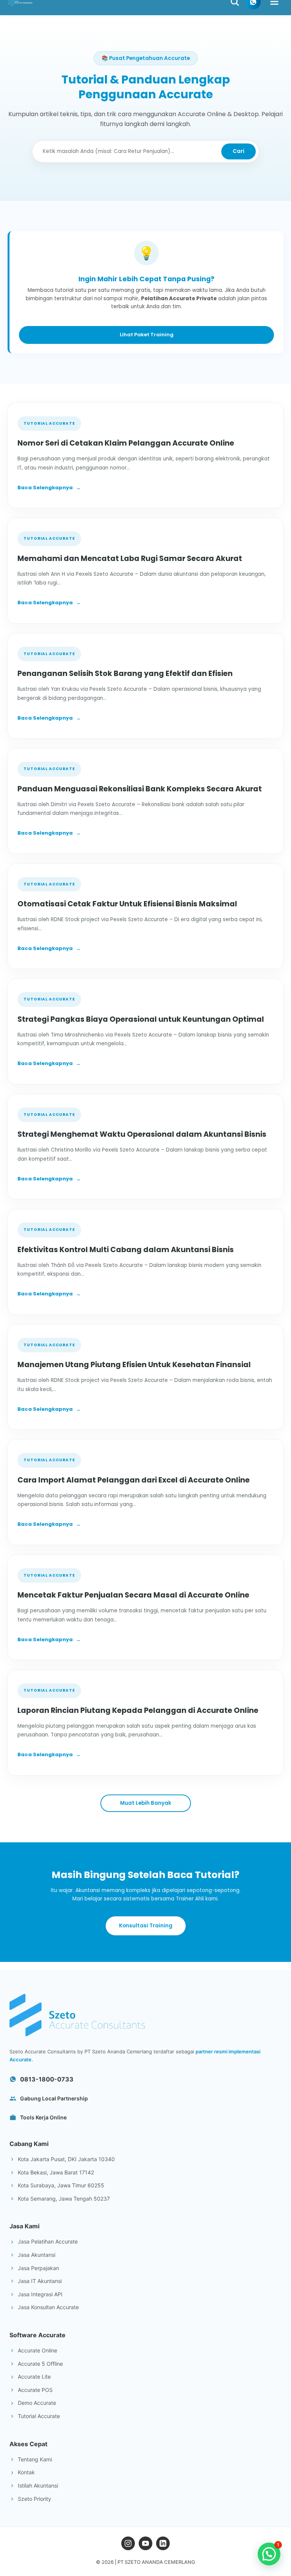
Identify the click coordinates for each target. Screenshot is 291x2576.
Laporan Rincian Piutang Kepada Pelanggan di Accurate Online (138, 1710)
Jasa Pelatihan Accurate (48, 2241)
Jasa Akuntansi (37, 2255)
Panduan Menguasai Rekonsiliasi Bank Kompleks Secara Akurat (140, 789)
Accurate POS (35, 2390)
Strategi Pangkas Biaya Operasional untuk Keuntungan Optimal (141, 1019)
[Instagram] (128, 2543)
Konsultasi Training (146, 1926)
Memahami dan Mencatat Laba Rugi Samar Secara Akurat (130, 559)
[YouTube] (145, 2543)
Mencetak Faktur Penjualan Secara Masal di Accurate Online (133, 1595)
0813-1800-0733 (47, 2079)
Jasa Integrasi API (40, 2294)
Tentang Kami (35, 2459)
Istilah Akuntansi (38, 2485)
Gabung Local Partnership (54, 2098)
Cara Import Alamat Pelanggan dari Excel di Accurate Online (134, 1480)
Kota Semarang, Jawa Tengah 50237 (64, 2199)
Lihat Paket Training (147, 335)
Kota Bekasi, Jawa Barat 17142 (56, 2172)
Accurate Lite (34, 2377)
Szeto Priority (34, 2499)
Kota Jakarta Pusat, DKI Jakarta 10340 (66, 2159)
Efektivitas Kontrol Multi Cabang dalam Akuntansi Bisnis (126, 1250)
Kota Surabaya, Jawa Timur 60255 (61, 2185)
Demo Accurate (37, 2403)
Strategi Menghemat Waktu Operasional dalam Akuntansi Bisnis (142, 1134)
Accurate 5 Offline (40, 2364)
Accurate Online (38, 2350)
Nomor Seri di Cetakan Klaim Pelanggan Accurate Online (126, 443)
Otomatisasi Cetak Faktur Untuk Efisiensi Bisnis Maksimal (127, 904)
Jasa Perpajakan (38, 2268)
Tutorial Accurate (39, 2416)
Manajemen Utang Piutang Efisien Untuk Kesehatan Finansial (134, 1365)
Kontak (26, 2472)
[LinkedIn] (163, 2543)
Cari (239, 151)
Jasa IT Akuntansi (40, 2281)
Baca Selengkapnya (49, 488)
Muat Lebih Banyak (146, 1803)
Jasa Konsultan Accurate (48, 2307)
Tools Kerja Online (43, 2117)
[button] (269, 2554)
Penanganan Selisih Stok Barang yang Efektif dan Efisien (125, 674)
